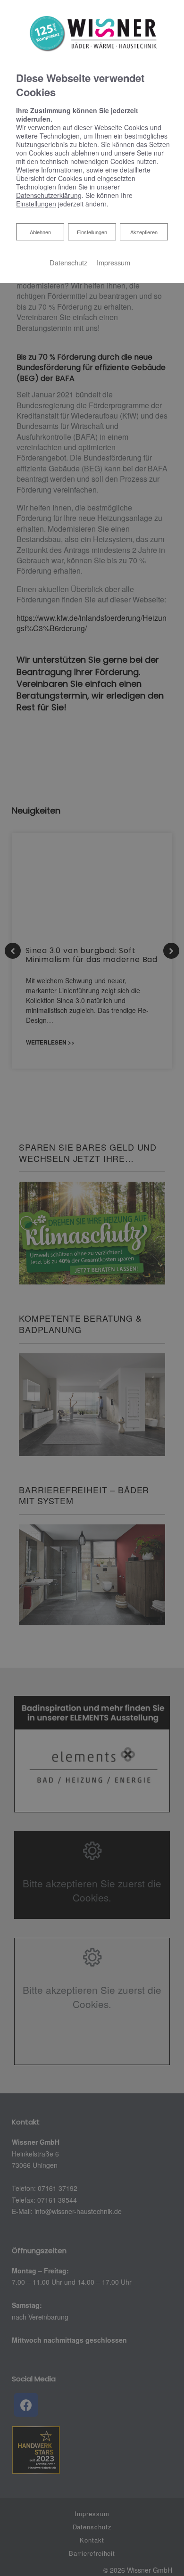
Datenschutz (68, 262)
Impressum (113, 262)
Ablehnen (40, 232)
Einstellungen (92, 232)
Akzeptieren (144, 232)
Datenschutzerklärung (49, 195)
